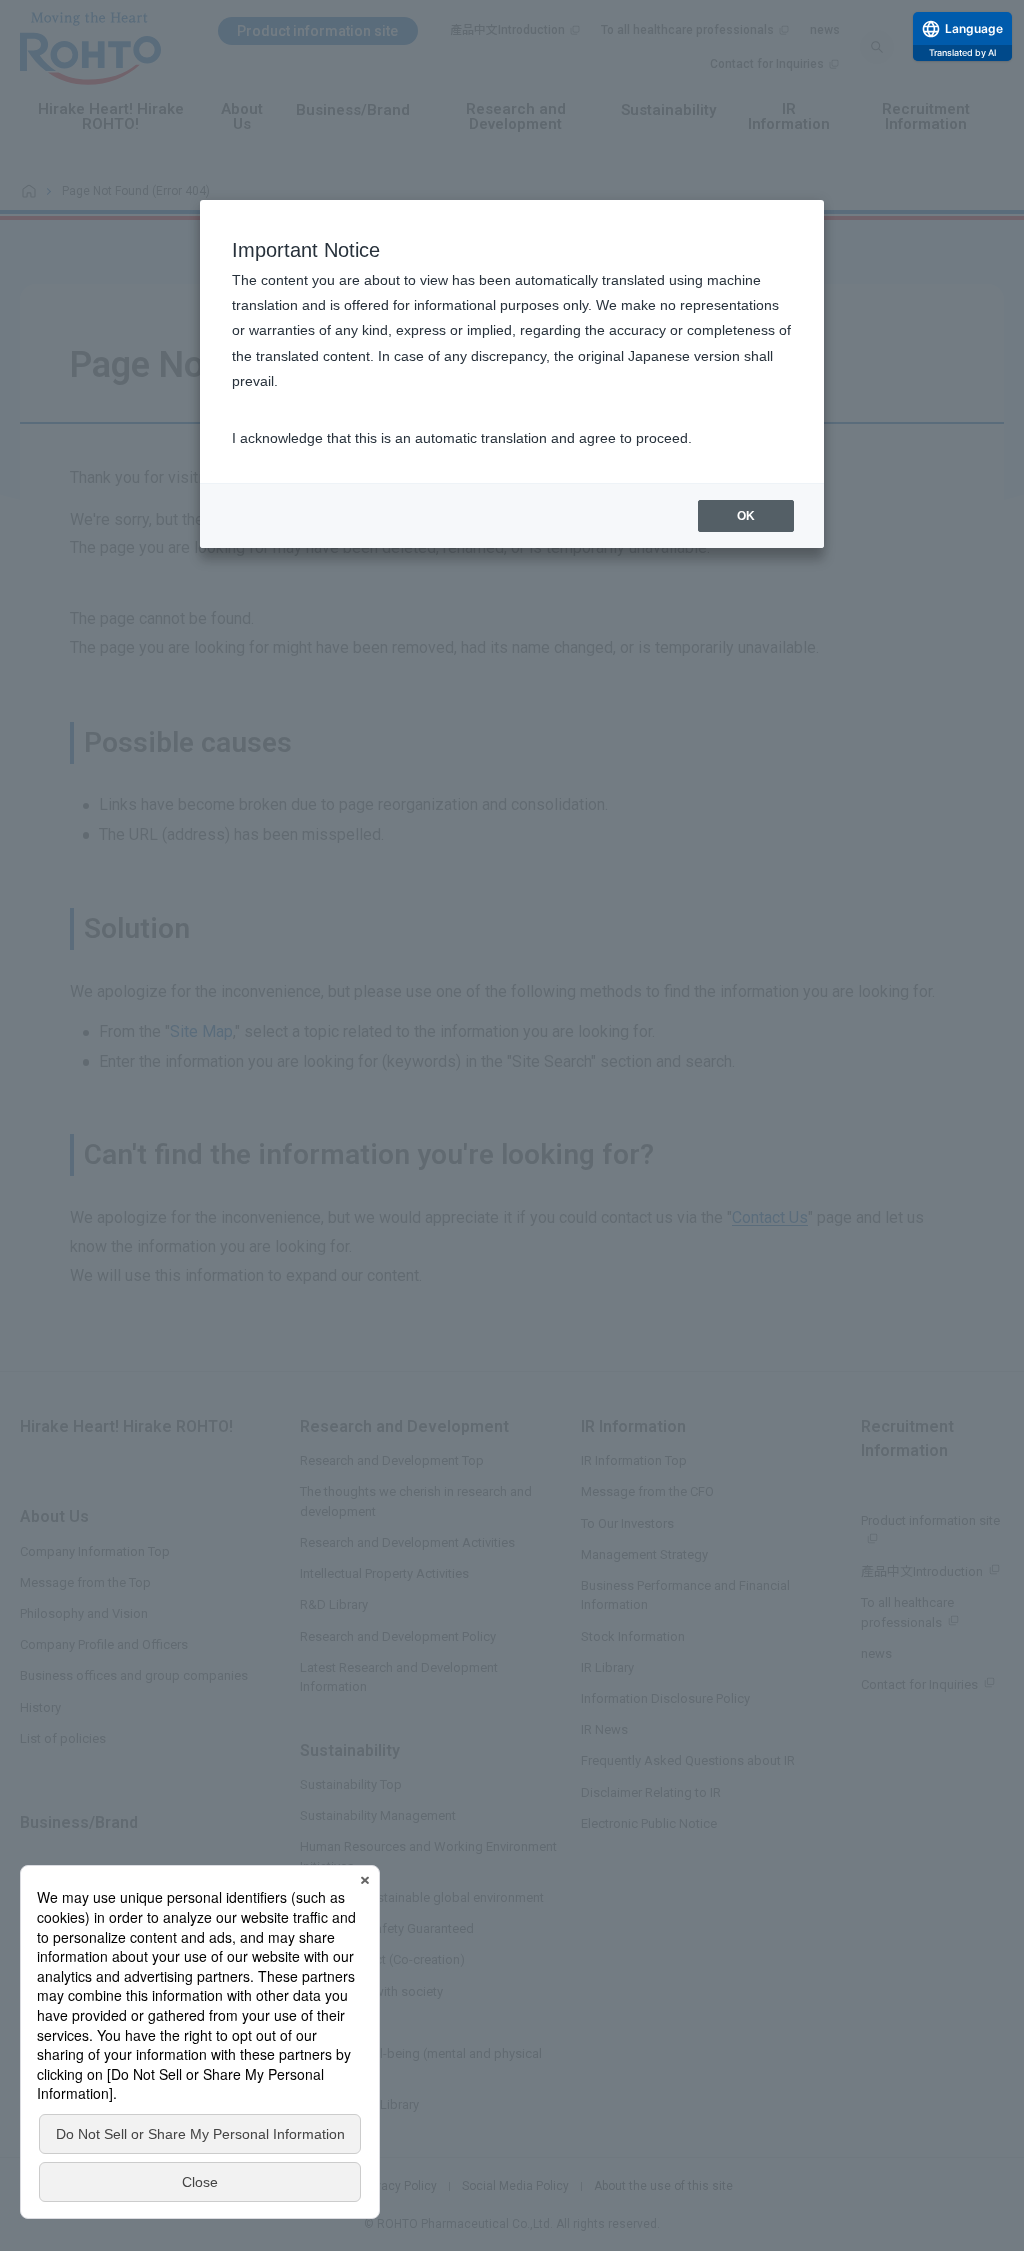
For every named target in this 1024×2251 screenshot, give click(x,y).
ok (746, 516)
